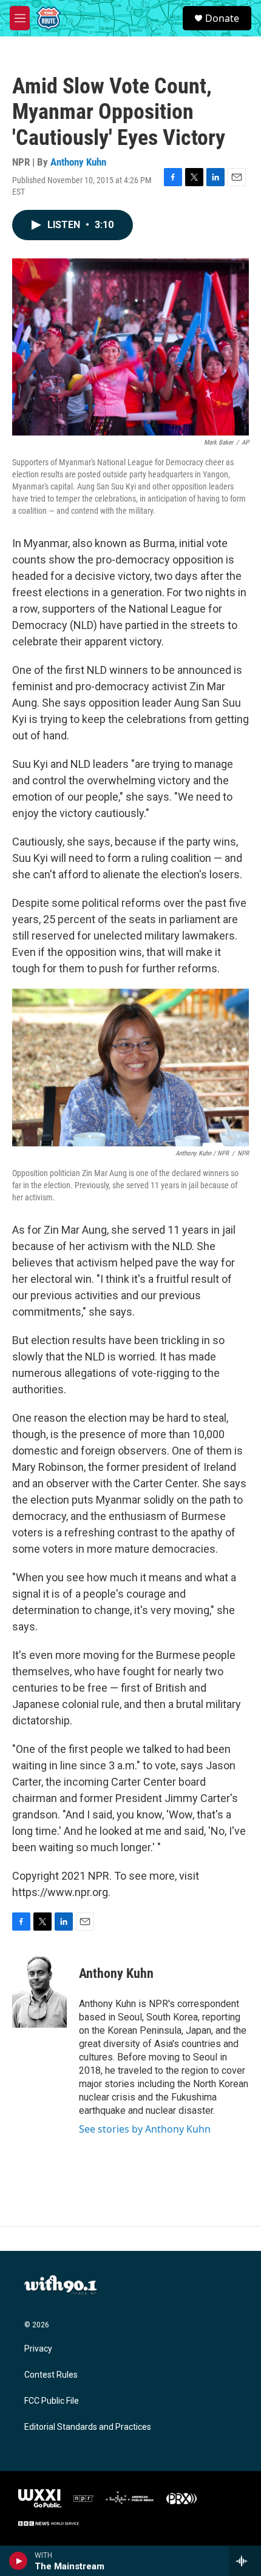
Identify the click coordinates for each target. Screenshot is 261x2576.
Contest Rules (51, 2375)
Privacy (38, 2349)
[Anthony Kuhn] (39, 1991)
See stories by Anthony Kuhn (145, 2129)
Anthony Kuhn (78, 162)
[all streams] (245, 2561)
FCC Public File (52, 2401)
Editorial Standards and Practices (88, 2427)
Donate (222, 18)
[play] (19, 2561)
